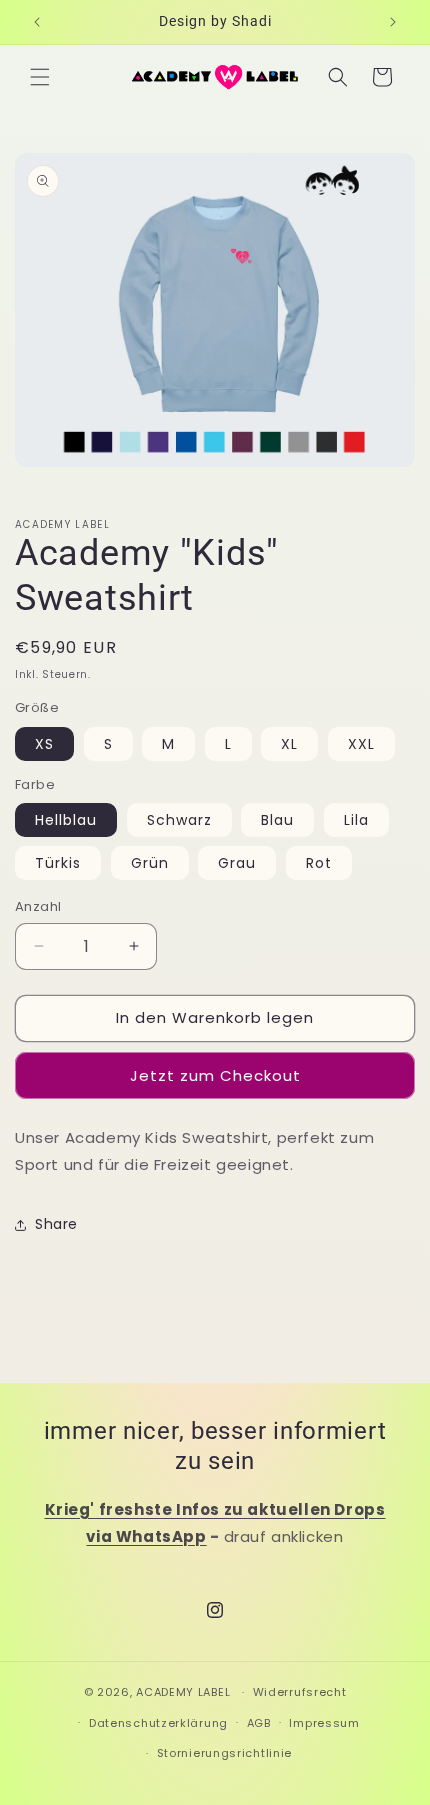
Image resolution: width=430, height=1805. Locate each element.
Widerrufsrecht (300, 1692)
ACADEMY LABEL (183, 1692)
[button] (40, 77)
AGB (259, 1723)
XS (44, 744)
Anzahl (38, 906)
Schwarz (179, 820)
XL (289, 744)
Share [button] (56, 1224)
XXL (361, 744)
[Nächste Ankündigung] (393, 22)
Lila (356, 820)
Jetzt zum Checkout (215, 1075)
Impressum (324, 1723)
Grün (150, 863)
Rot (319, 863)
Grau (237, 863)
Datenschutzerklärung (158, 1723)
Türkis (58, 863)
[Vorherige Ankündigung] (37, 22)
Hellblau (66, 820)
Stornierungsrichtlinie (224, 1753)
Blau (277, 820)
